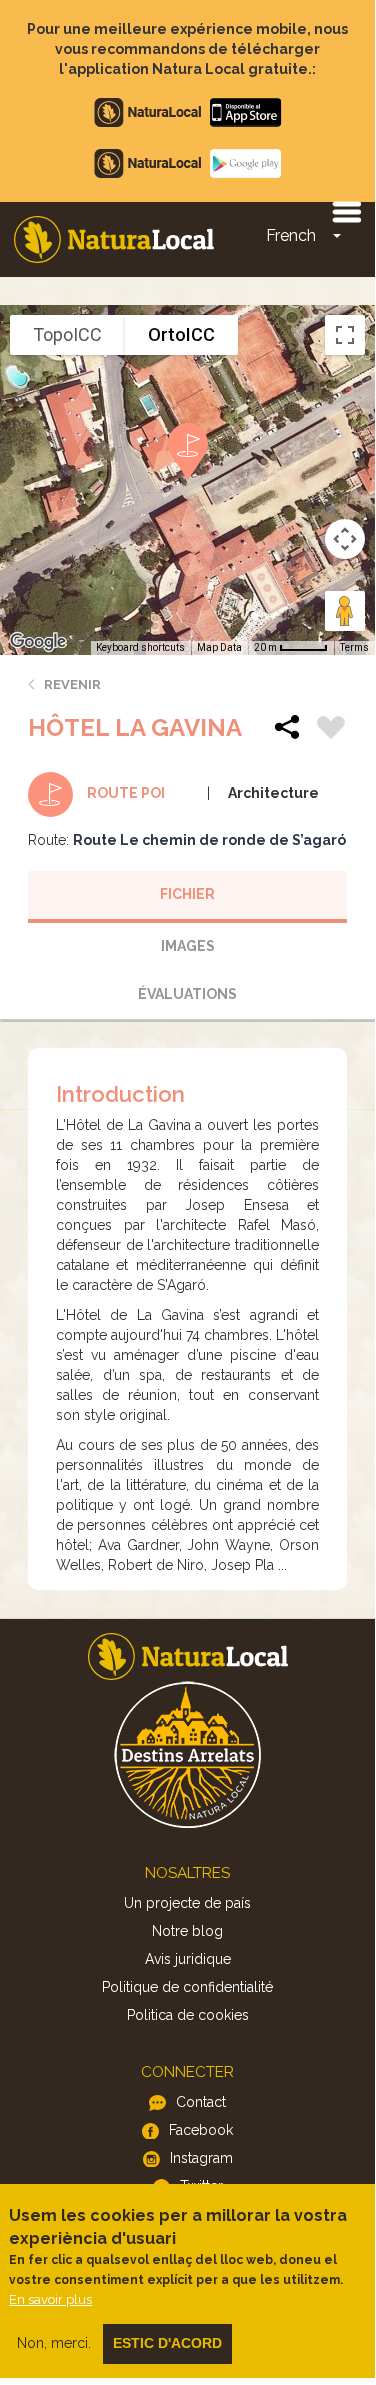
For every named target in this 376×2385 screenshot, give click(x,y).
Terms (354, 647)
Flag (331, 730)
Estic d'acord (167, 2343)
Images (188, 946)
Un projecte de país (187, 1903)
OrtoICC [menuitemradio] (181, 334)
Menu (346, 211)
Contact (201, 2102)
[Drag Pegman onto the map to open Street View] (345, 611)
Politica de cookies (188, 2015)
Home (114, 239)
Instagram (201, 2158)
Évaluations (187, 994)
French (291, 235)
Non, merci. (54, 2343)
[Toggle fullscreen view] (345, 335)
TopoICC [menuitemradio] (67, 334)
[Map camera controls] (345, 539)
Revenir (72, 684)
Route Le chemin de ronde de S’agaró (209, 840)
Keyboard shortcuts (140, 647)
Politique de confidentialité (187, 1987)
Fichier (187, 894)
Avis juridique (188, 1959)
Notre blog (187, 1931)
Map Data (219, 647)
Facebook (201, 2130)
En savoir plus (50, 2299)
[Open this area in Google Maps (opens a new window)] (38, 642)
